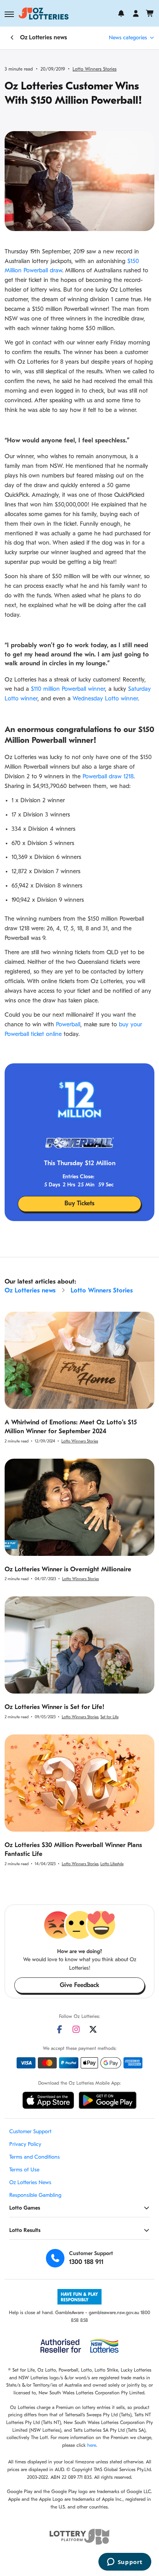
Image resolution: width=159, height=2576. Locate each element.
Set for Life (109, 1717)
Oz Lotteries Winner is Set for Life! (55, 1707)
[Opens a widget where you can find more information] (125, 2563)
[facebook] (59, 2029)
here (92, 2446)
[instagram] (76, 2029)
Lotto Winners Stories (95, 69)
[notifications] (121, 13)
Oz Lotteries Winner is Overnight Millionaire (68, 1570)
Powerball (68, 1025)
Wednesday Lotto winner (105, 699)
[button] (9, 14)
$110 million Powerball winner (68, 689)
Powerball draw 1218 (108, 777)
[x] (93, 2029)
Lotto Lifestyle (112, 1864)
